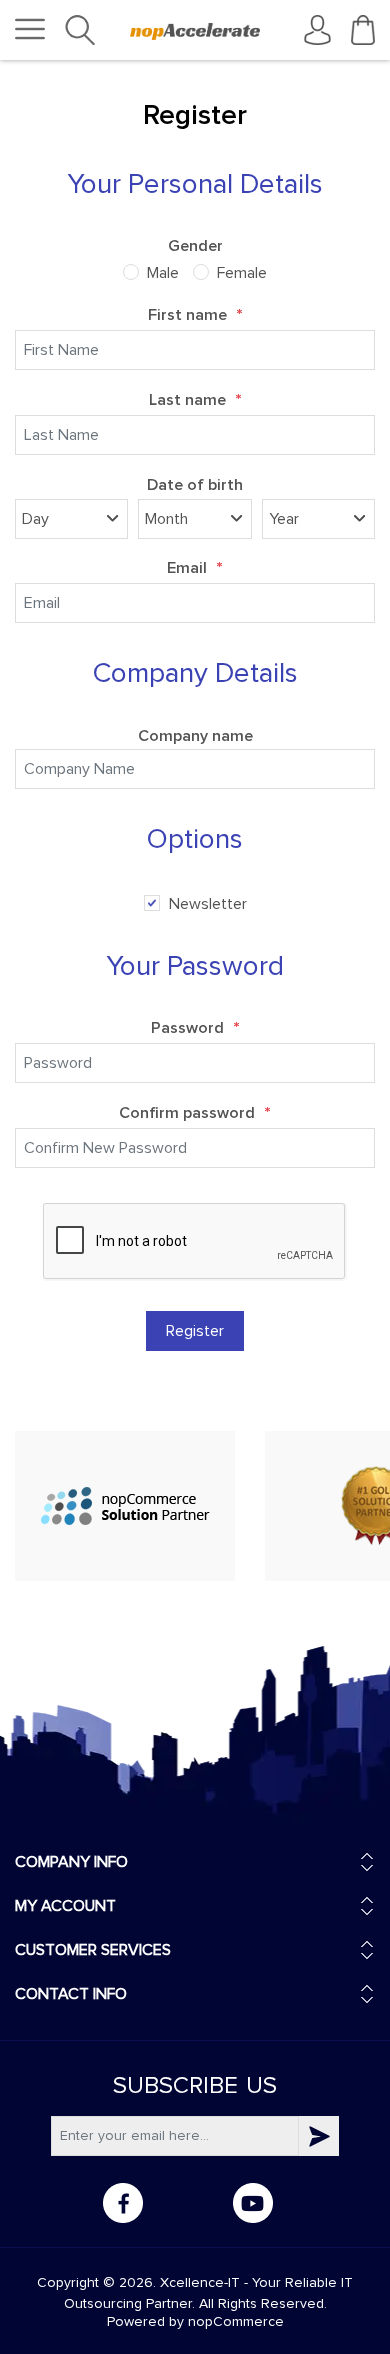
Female (242, 273)
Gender (195, 246)
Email (195, 569)
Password (195, 1029)
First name (195, 316)
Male (163, 273)
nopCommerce (236, 2322)
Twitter (188, 2203)
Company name (195, 736)
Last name (195, 401)
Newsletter (208, 904)
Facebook (123, 2203)
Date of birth (195, 485)
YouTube (253, 2203)
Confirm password (195, 1114)
